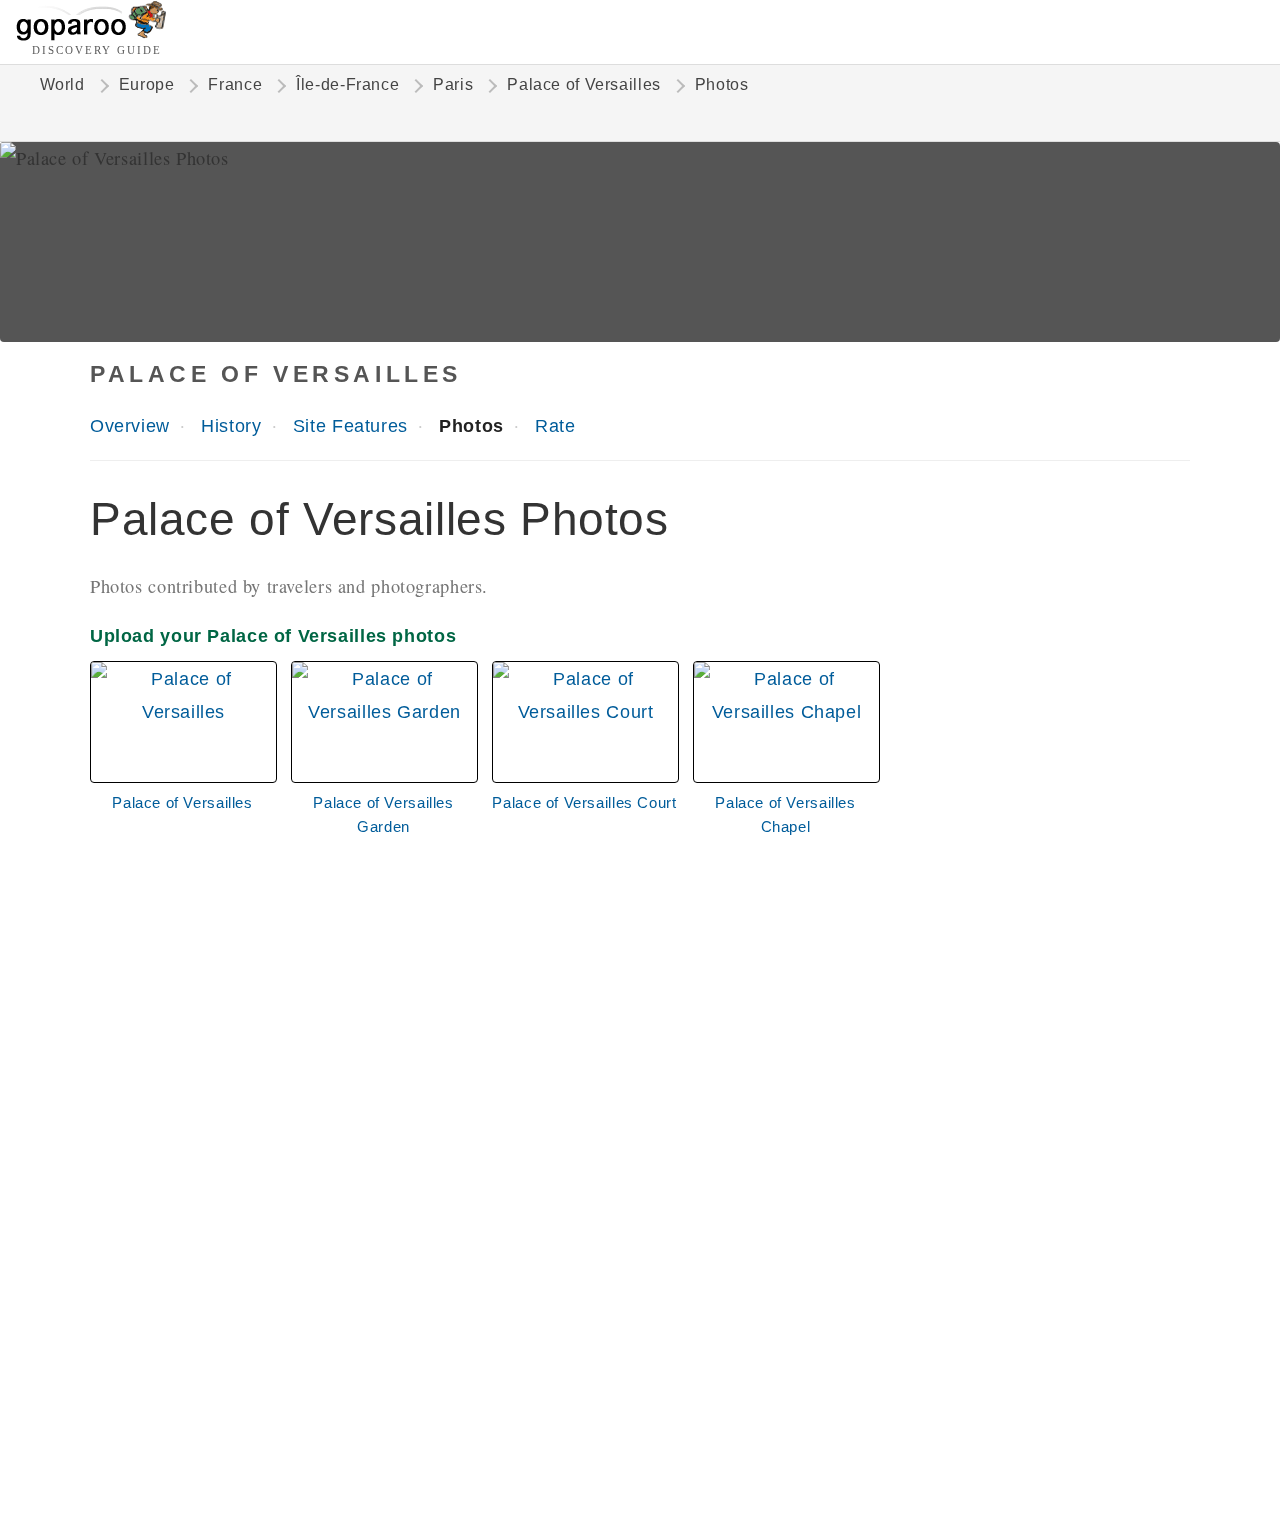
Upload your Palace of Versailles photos (273, 635)
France (235, 84)
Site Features (350, 425)
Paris (453, 84)
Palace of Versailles (583, 84)
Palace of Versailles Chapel (785, 814)
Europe (147, 84)
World (62, 84)
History (231, 425)
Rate (555, 425)
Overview (130, 425)
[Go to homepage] (91, 35)
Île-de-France (347, 84)
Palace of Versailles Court (584, 802)
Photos (471, 425)
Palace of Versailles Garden (383, 814)
